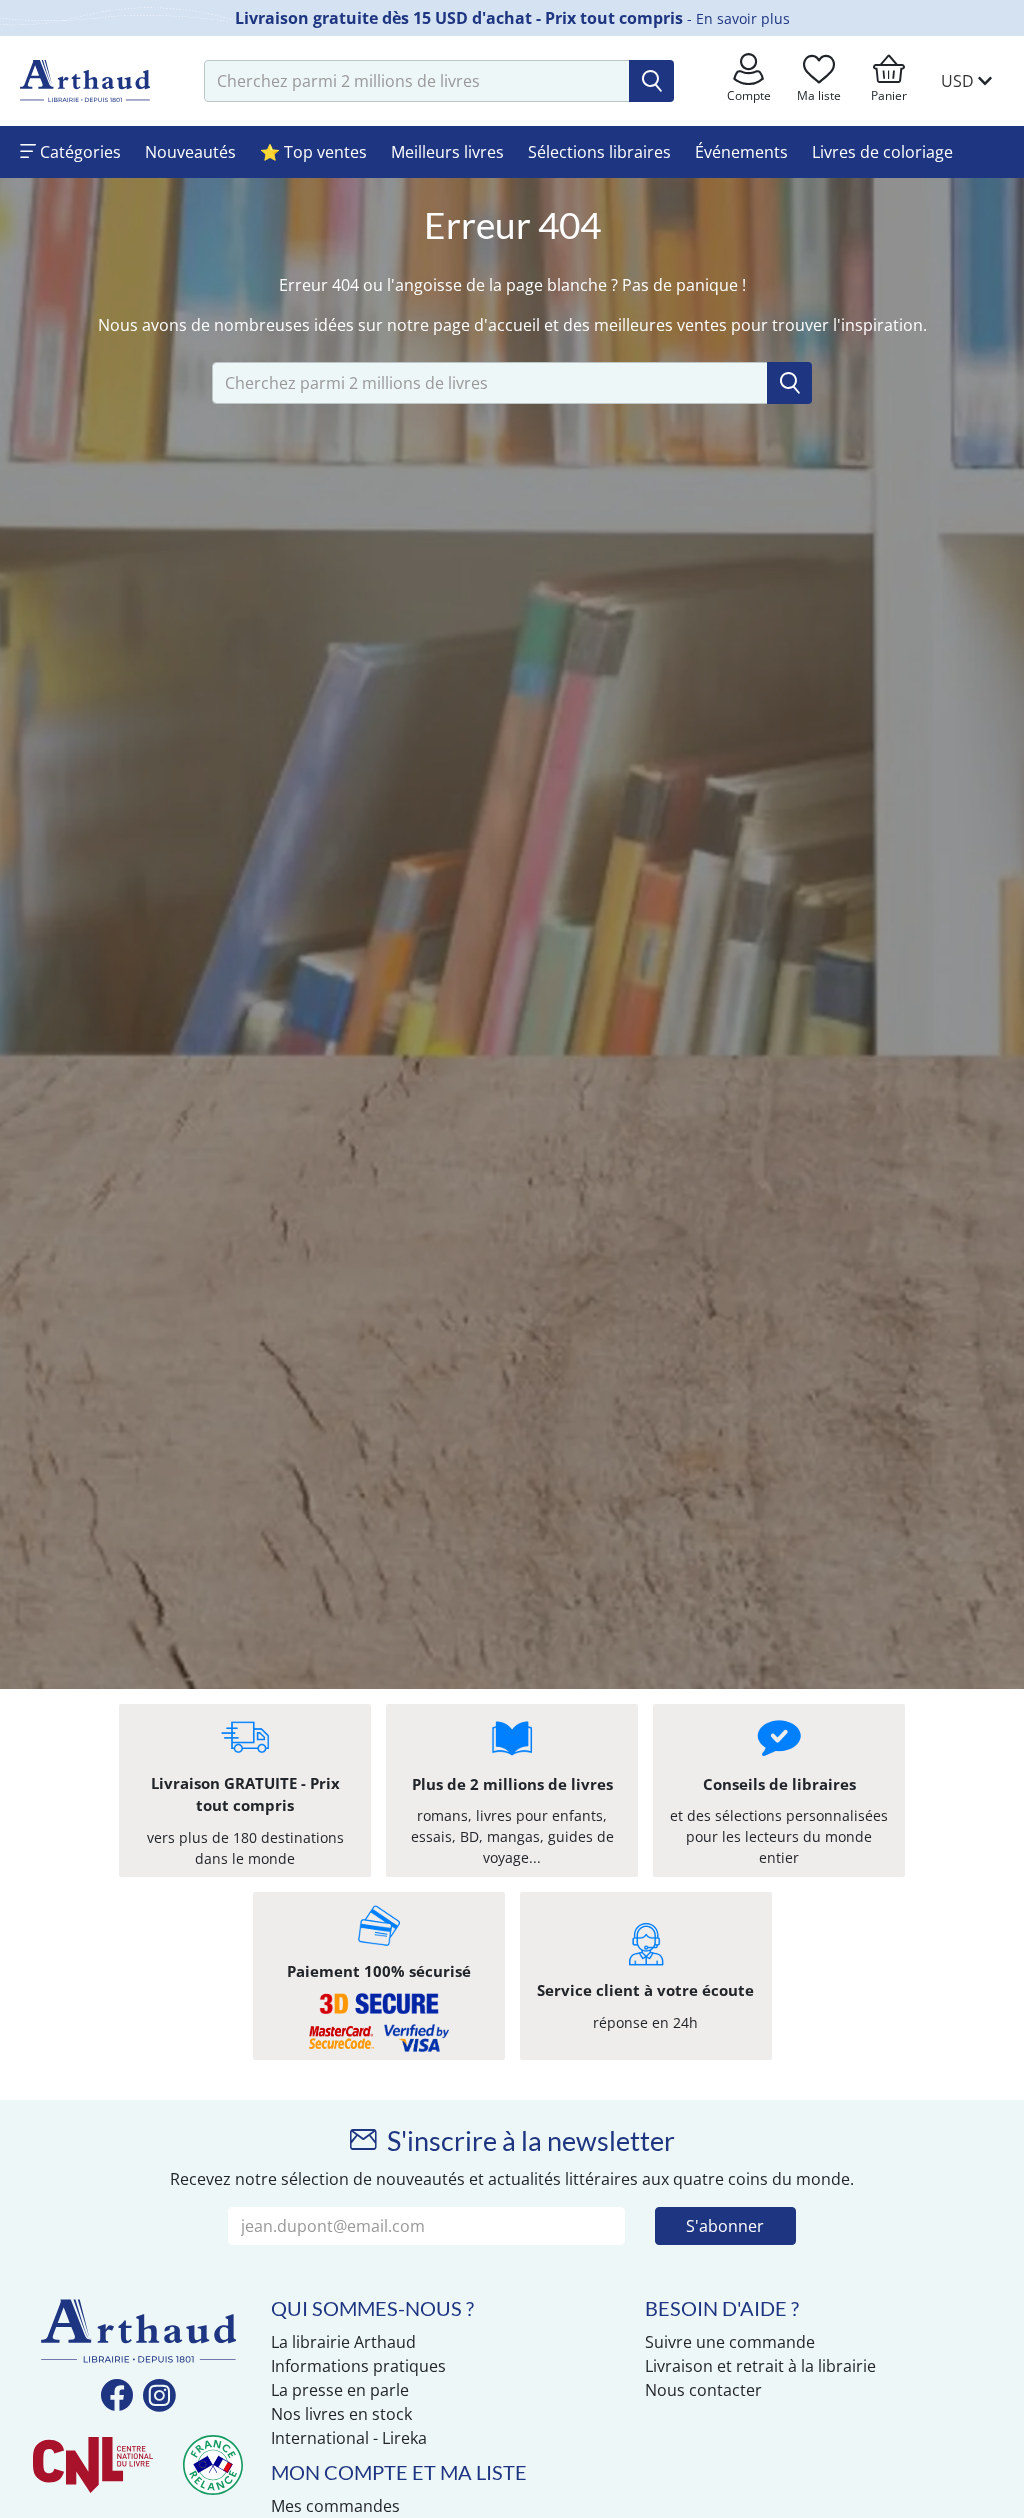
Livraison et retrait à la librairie (760, 2366)
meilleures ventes (660, 325)
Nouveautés (190, 152)
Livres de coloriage (882, 152)
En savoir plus (743, 18)
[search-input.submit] (651, 81)
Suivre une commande (730, 2342)
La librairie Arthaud (343, 2342)
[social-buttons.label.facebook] (117, 2397)
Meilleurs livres (447, 152)
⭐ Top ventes (313, 152)
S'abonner (725, 2226)
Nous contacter (703, 2390)
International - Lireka (349, 2438)
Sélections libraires (599, 152)
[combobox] (417, 81)
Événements (741, 152)
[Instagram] (159, 2397)
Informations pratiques (358, 2366)
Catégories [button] (78, 152)
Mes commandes (335, 2506)
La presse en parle (340, 2390)
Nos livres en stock (341, 2414)
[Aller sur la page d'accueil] (85, 81)
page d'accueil (486, 325)
